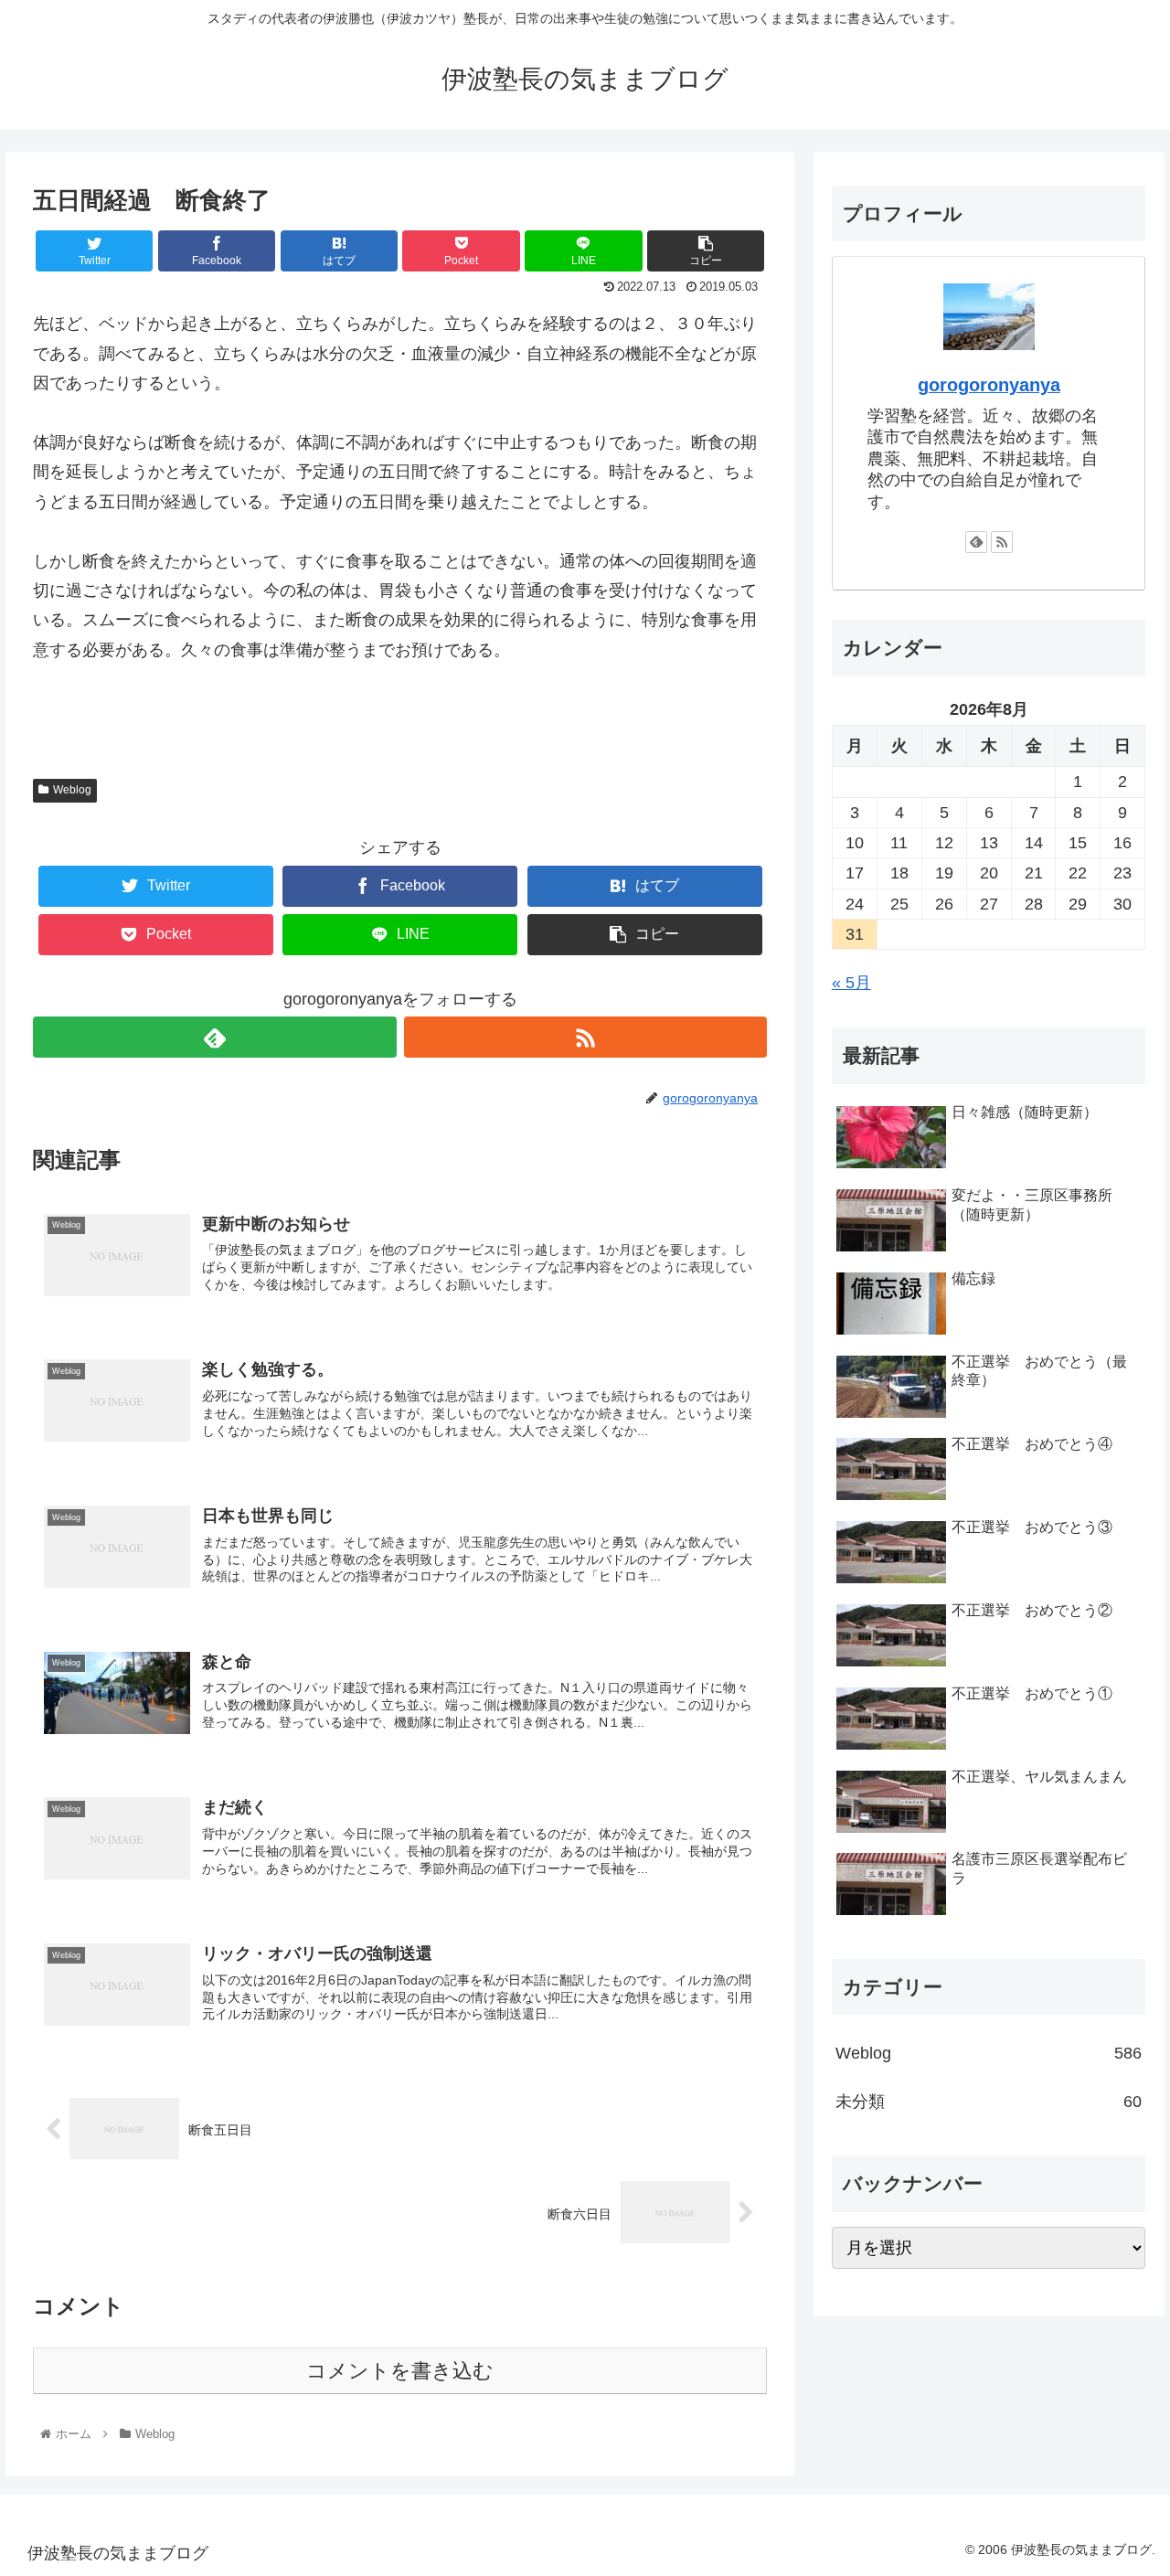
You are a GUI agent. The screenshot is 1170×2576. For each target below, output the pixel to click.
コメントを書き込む (400, 2371)
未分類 (989, 2102)
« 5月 (851, 983)
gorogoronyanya (989, 385)
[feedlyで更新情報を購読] (214, 1037)
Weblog (72, 790)
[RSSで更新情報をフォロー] (585, 1037)
